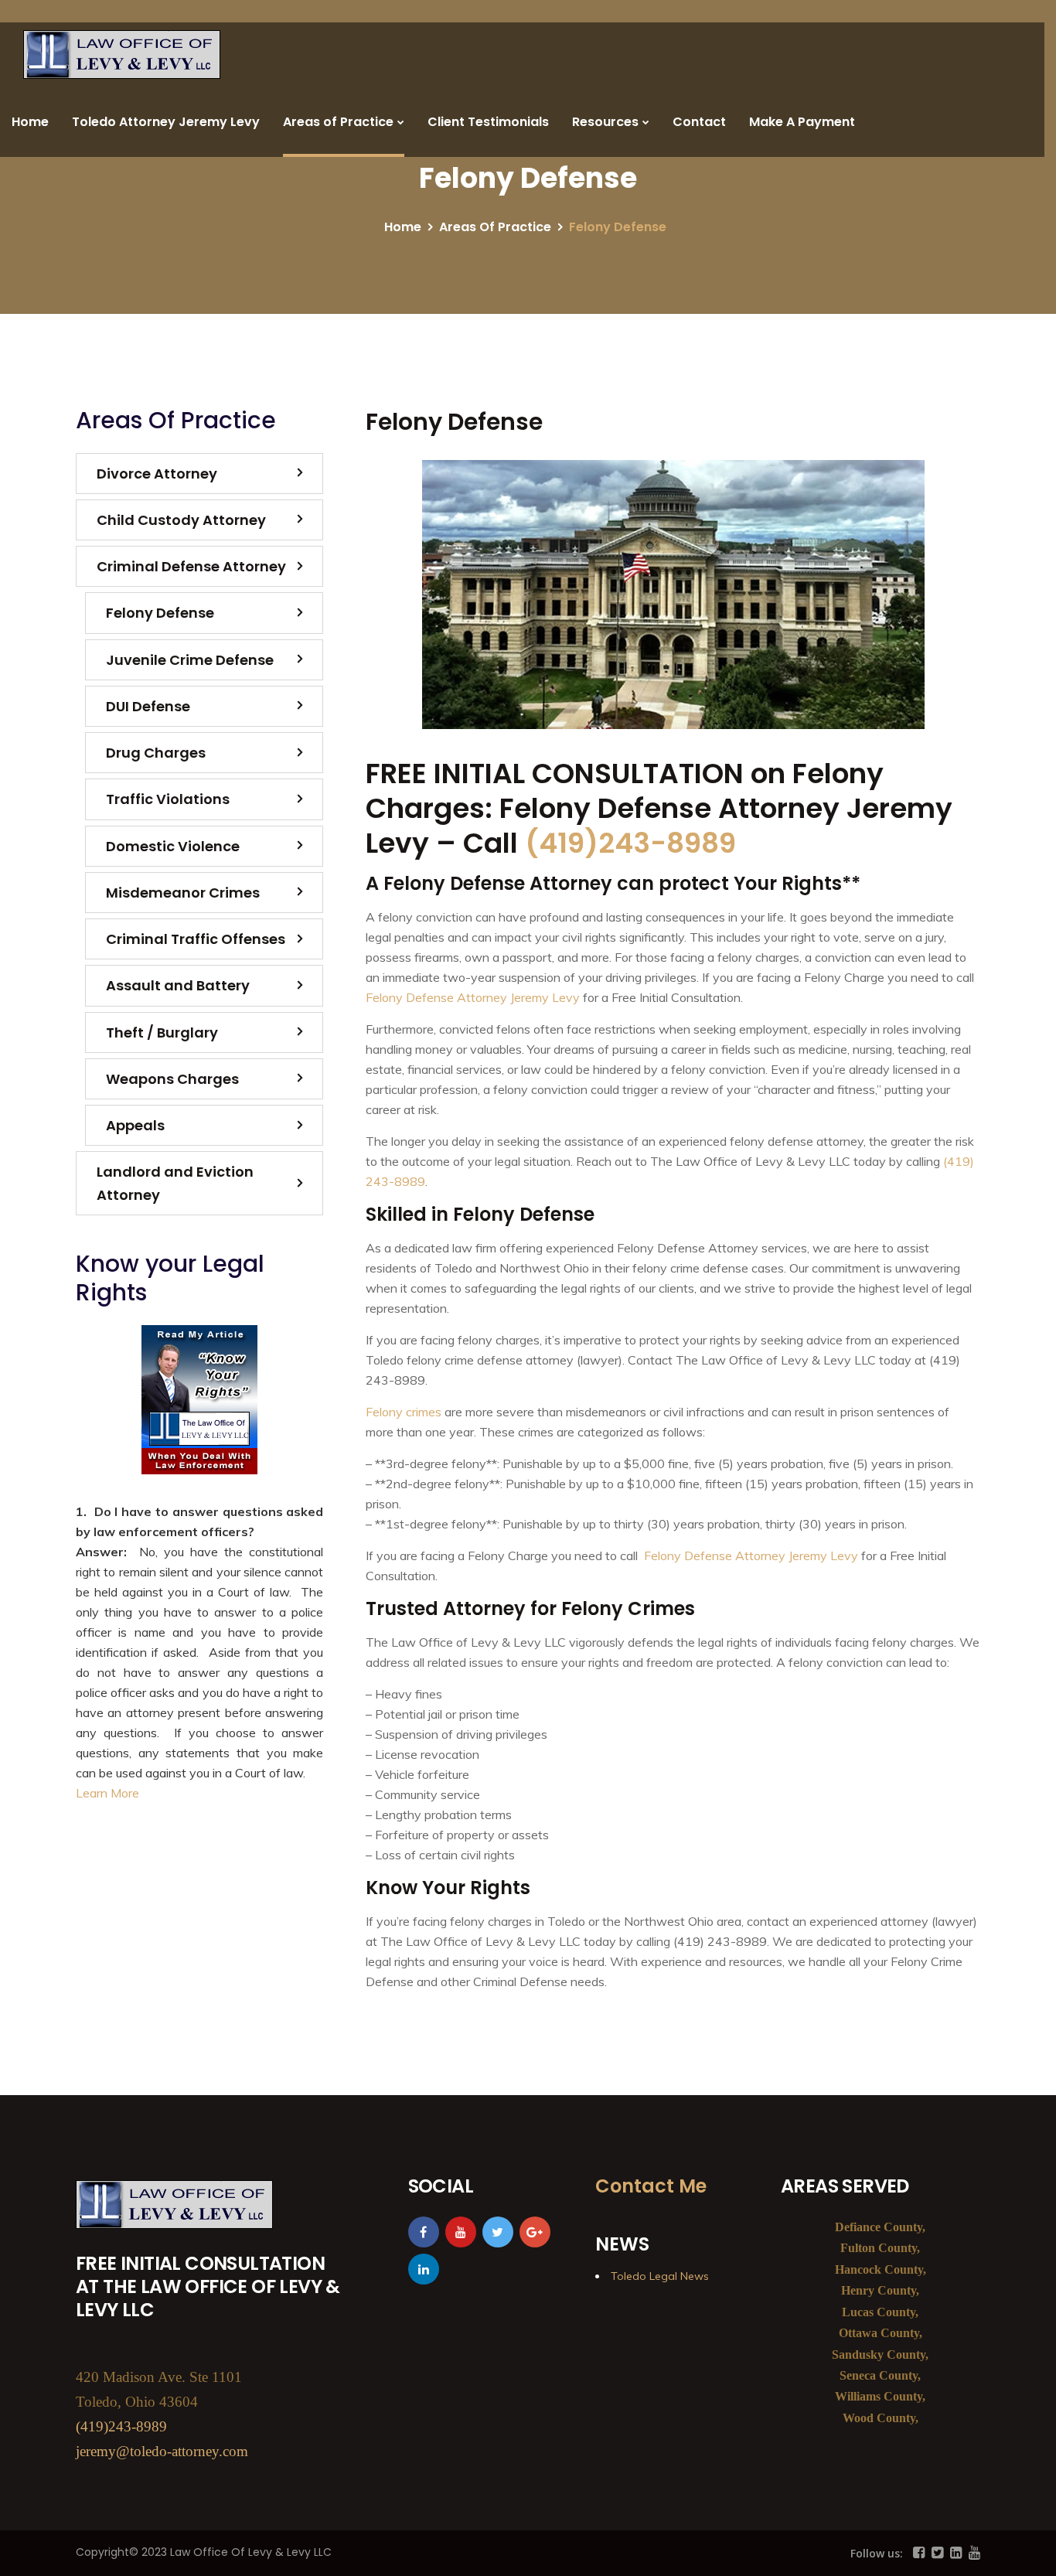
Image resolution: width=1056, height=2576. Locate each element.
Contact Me (651, 2186)
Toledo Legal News (660, 2276)
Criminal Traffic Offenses (196, 939)
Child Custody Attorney (181, 520)
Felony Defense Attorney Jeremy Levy (473, 997)
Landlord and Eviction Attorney (175, 1183)
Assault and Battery (178, 985)
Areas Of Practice (495, 227)
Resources (605, 122)
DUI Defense (148, 706)
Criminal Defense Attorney (191, 566)
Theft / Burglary (162, 1032)
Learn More (107, 1793)
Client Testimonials (488, 122)
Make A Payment (802, 122)
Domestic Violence (173, 846)
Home (30, 122)
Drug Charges (156, 753)
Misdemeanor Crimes (183, 893)
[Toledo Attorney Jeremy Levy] (122, 55)
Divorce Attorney (157, 474)
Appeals (135, 1125)
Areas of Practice (338, 122)
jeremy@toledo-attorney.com (162, 2451)
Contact (699, 122)
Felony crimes (404, 1412)
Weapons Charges (172, 1079)
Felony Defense (160, 613)
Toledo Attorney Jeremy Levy (166, 122)
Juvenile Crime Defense (190, 660)
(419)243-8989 (630, 843)
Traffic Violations (168, 799)
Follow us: (877, 2553)
